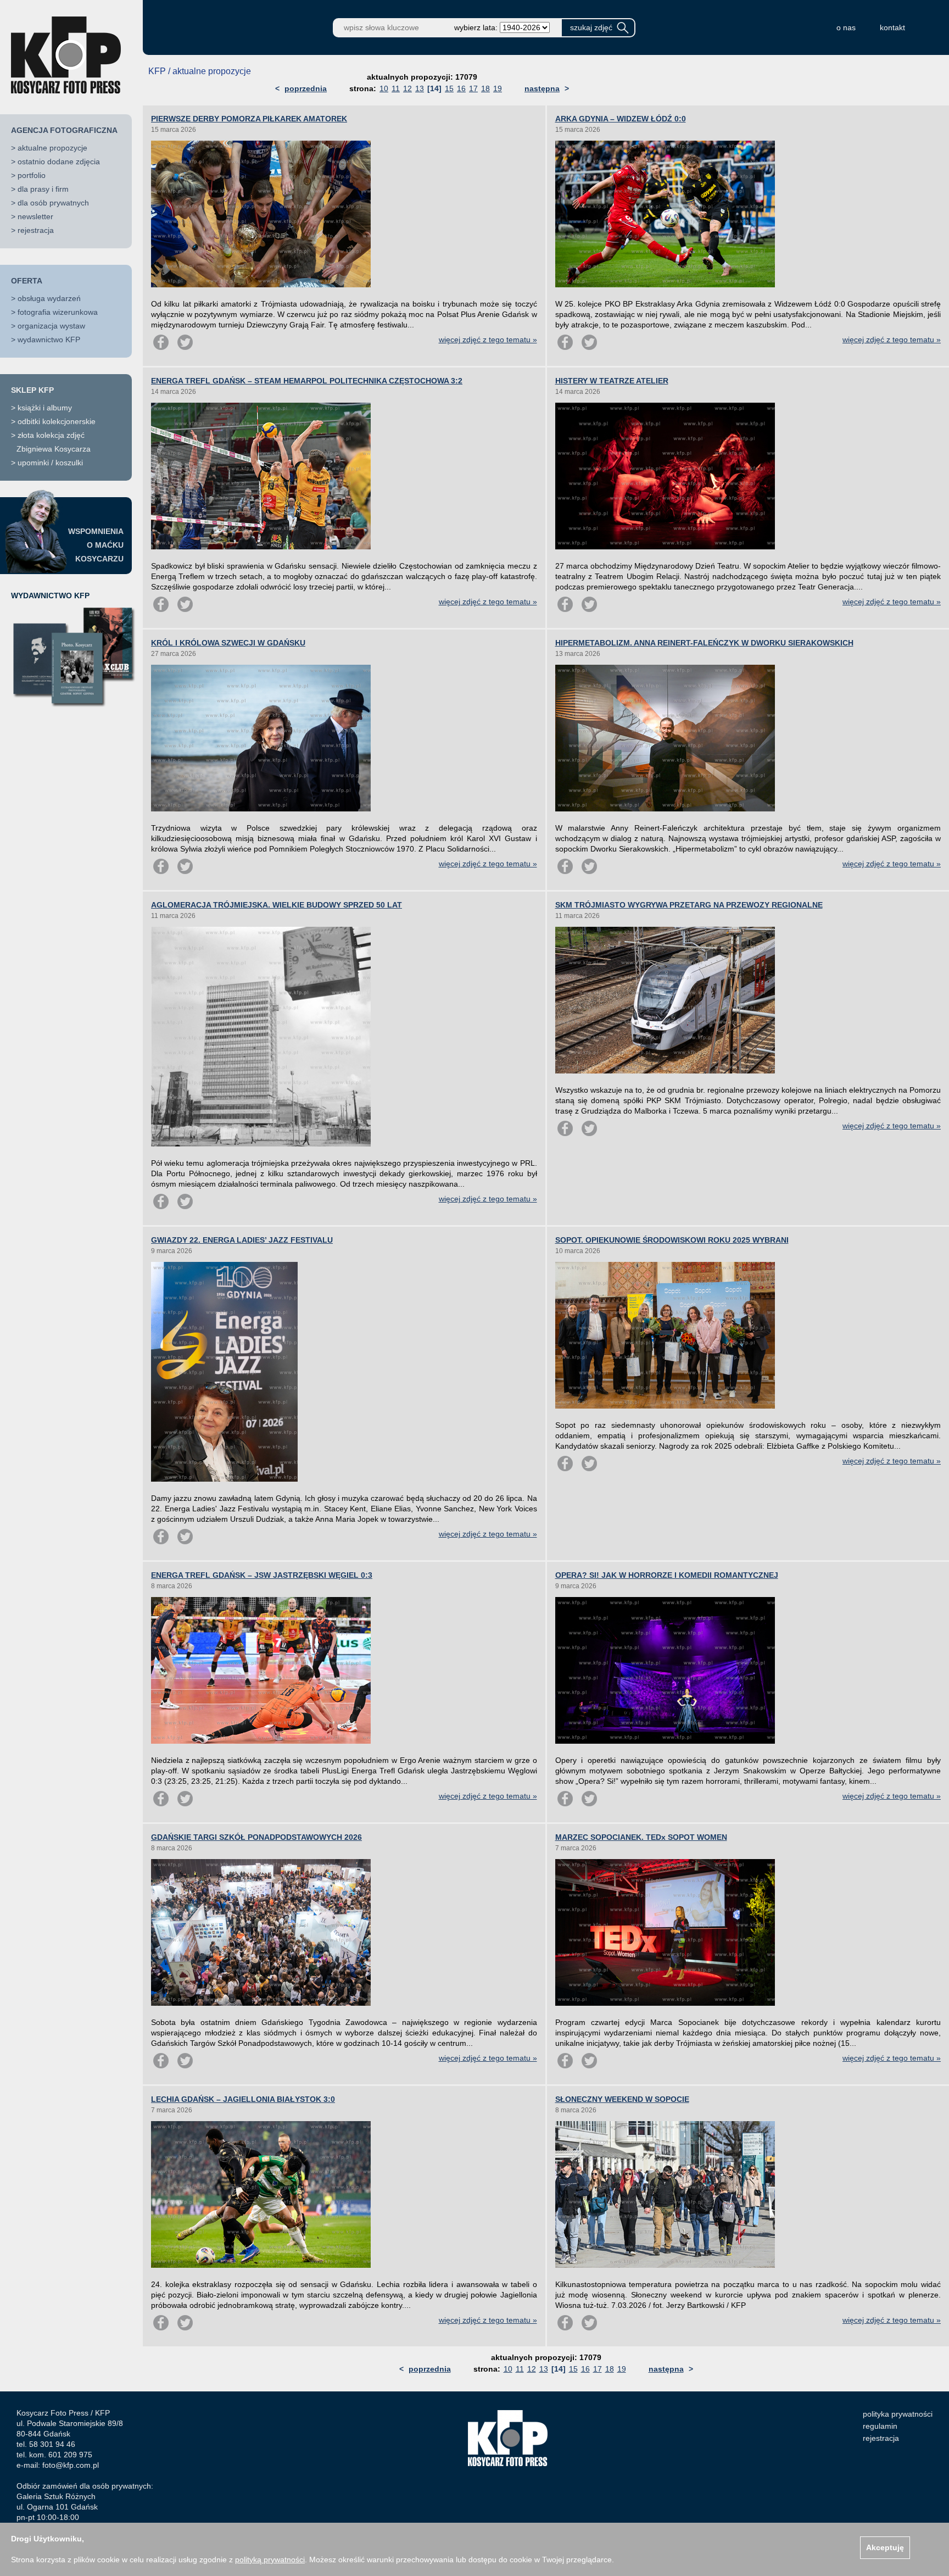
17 (473, 88)
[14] (434, 88)
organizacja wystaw (51, 326)
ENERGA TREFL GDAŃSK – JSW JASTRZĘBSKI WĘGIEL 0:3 (262, 1575)
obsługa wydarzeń (49, 298)
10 (384, 88)
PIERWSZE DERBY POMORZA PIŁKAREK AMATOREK (249, 119)
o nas (846, 27)
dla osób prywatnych (53, 203)
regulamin (880, 2426)
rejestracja (36, 230)
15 (449, 88)
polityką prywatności (270, 2560)
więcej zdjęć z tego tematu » (488, 340)
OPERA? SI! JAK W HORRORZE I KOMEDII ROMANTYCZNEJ (667, 1575)
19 (498, 88)
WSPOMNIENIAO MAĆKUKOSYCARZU (96, 545)
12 (407, 88)
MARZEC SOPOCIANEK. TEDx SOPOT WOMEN (641, 1837)
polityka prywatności (898, 2414)
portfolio (32, 175)
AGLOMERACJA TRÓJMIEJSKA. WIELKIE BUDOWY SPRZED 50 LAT (277, 905)
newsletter (35, 216)
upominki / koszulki (50, 463)
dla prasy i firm (43, 189)
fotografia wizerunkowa (58, 312)
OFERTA (27, 281)
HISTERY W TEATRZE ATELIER (612, 381)
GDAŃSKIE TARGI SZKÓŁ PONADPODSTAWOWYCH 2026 (256, 1837)
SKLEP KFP (32, 390)
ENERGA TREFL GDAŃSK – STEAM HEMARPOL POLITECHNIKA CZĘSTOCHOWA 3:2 (307, 381)
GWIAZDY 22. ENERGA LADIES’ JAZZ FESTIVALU (242, 1240)
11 (396, 88)
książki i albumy (45, 408)
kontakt (892, 27)
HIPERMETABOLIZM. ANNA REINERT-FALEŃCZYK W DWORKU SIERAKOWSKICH (704, 643)
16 (461, 88)
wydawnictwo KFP (49, 340)
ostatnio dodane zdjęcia (59, 162)
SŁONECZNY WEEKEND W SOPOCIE (622, 2099)
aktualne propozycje (52, 148)
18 (485, 88)
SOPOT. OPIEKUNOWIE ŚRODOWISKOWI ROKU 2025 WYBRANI (672, 1240)
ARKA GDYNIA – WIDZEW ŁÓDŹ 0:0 (621, 119)
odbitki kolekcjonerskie (57, 421)
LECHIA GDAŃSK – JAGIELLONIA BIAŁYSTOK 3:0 (243, 2099)
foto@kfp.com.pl (71, 2465)
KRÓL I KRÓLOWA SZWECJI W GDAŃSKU (228, 643)
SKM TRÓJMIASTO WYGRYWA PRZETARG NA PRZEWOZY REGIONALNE (689, 905)
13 (420, 88)
